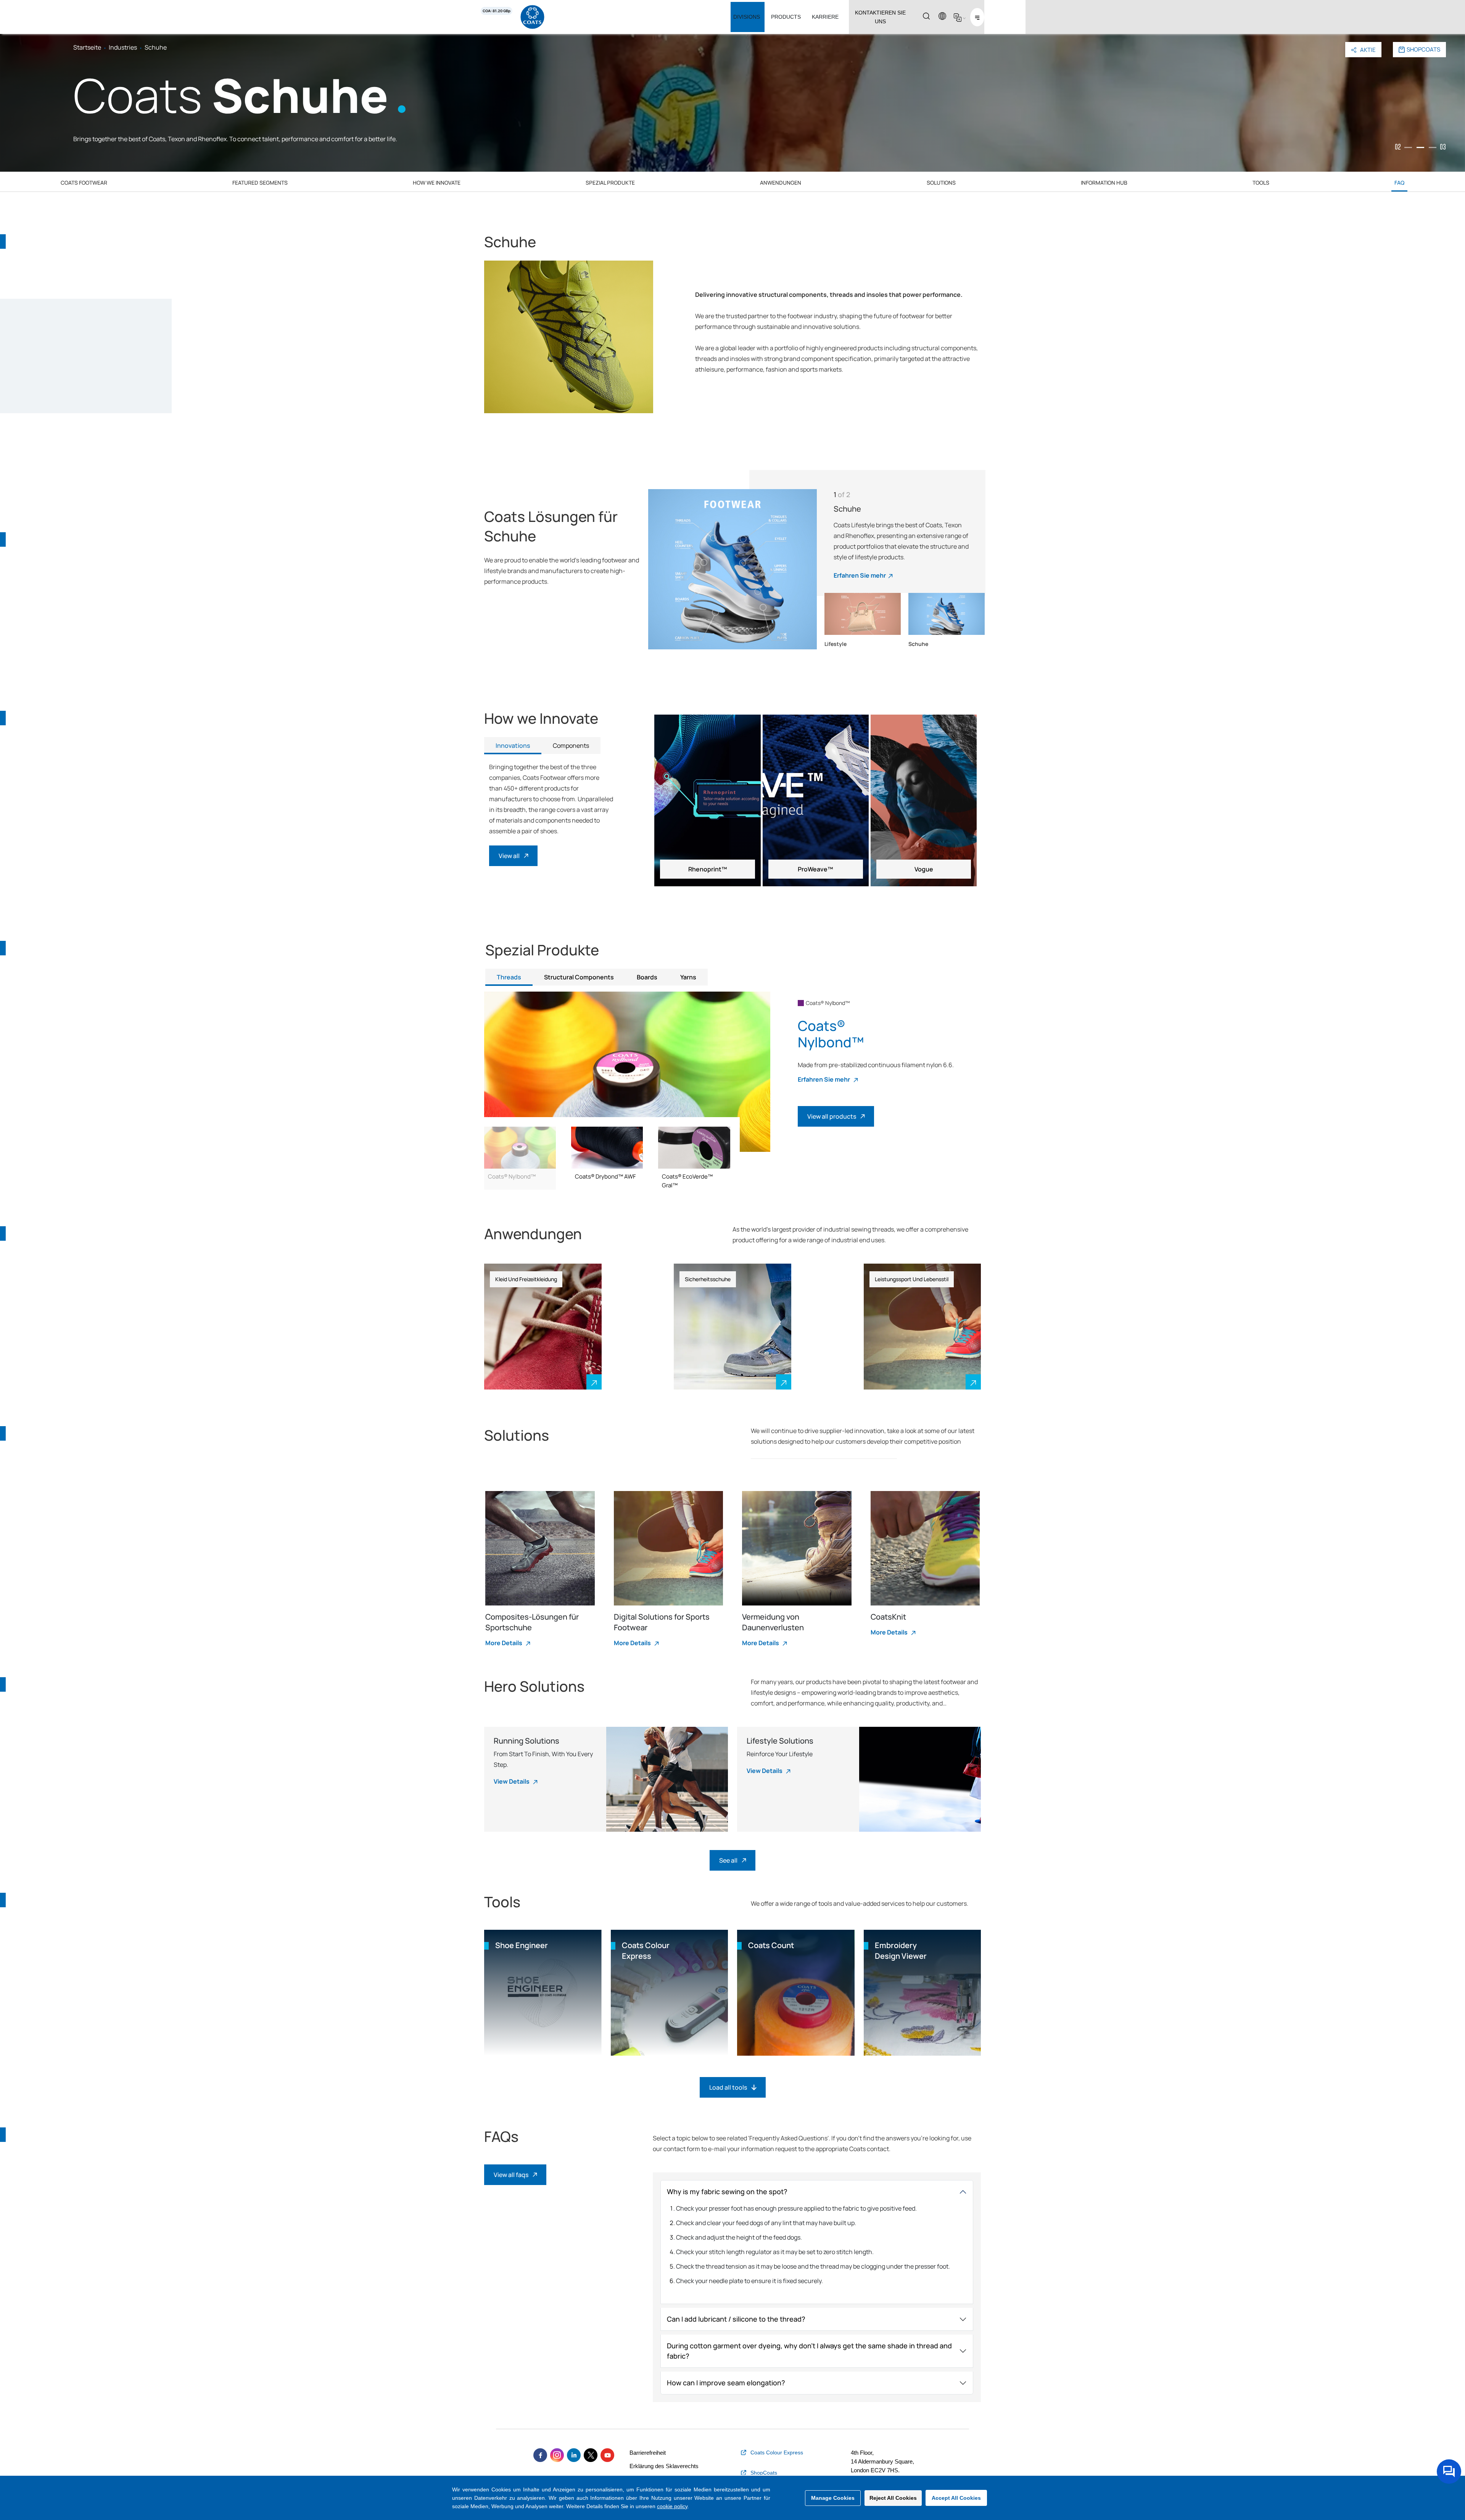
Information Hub (1104, 183)
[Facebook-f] (540, 2455)
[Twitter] (591, 2455)
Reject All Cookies (893, 2498)
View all (509, 856)
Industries (123, 47)
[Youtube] (607, 2455)
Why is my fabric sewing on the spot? (727, 2192)
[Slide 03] (1433, 147)
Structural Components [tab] (579, 977)
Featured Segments (260, 183)
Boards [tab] (647, 977)
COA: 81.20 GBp (497, 11)
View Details (512, 1781)
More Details (504, 1643)
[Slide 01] (1408, 147)
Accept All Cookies (956, 2498)
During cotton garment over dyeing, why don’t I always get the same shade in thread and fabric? (809, 2351)
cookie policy (672, 2506)
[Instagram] (557, 2455)
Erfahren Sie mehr (860, 575)
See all (728, 1860)
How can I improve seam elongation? (726, 2383)
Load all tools (728, 2087)
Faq (1399, 183)
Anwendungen (781, 183)
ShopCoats (1423, 49)
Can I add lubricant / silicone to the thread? (736, 2319)
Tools (1261, 183)
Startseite (87, 47)
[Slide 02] (1420, 147)
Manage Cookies (833, 2498)
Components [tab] (571, 746)
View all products (832, 1116)
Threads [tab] (509, 977)
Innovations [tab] (513, 746)
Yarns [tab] (688, 977)
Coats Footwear (84, 183)
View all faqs (511, 2175)
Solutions (941, 183)
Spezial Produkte (610, 183)
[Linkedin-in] (574, 2455)
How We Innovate (437, 183)
